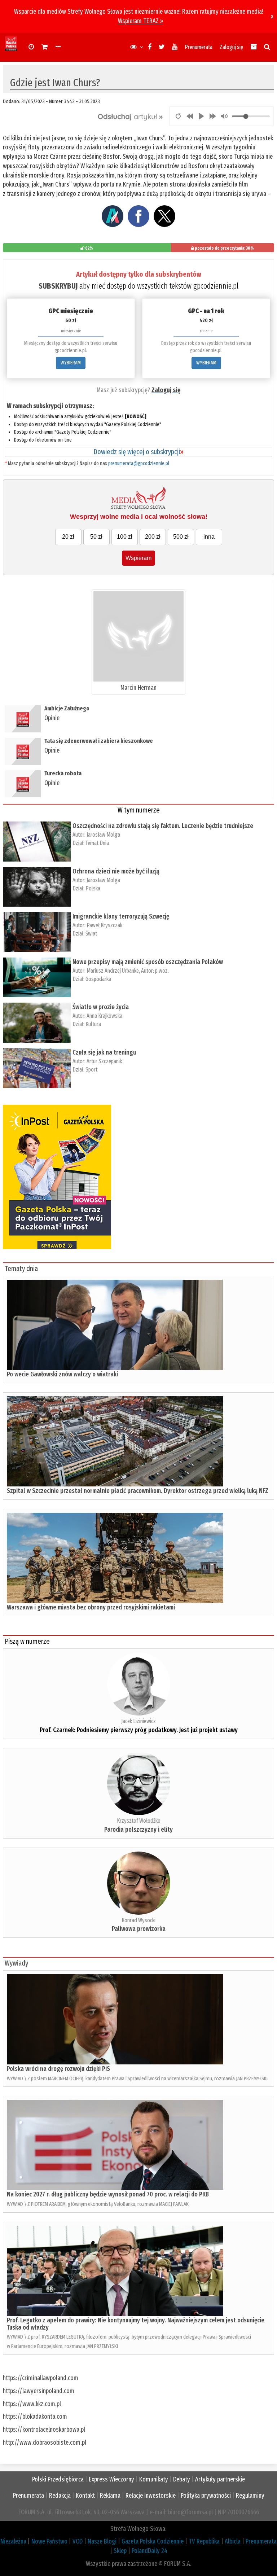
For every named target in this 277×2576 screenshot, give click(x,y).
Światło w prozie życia (101, 1007)
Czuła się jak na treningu (104, 1052)
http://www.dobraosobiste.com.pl (45, 2443)
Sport (91, 1070)
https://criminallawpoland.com (41, 2378)
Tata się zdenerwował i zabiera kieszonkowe (99, 741)
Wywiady (16, 1963)
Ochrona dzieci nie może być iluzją (116, 871)
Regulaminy (250, 2496)
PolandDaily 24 (150, 2551)
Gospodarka (98, 979)
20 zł (68, 537)
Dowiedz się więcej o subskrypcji (138, 452)
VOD (78, 2541)
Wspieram (138, 558)
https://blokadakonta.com (35, 2417)
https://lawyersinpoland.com (39, 2391)
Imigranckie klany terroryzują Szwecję (121, 916)
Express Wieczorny (111, 2479)
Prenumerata (199, 47)
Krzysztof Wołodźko (139, 1821)
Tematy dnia (21, 1269)
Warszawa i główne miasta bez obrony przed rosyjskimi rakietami (91, 1607)
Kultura (93, 1024)
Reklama (110, 2496)
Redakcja (60, 2496)
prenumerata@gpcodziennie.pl (139, 463)
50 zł (96, 537)
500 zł (181, 537)
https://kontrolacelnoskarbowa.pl (44, 2430)
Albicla (233, 2541)
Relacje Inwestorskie (151, 2496)
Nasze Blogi (102, 2541)
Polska (93, 888)
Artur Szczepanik (104, 1061)
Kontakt (85, 2496)
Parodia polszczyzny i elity (138, 1830)
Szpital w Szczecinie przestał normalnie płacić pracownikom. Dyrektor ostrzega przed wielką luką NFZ (138, 1491)
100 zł (125, 537)
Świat (91, 934)
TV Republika (204, 2541)
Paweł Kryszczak (104, 925)
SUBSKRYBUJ (58, 286)
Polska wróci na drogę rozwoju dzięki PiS (58, 2069)
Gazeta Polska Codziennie (153, 2541)
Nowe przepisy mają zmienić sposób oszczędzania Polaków (148, 962)
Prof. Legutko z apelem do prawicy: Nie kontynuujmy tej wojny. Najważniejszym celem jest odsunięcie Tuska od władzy (136, 2324)
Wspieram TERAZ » (140, 21)
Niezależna (13, 2541)
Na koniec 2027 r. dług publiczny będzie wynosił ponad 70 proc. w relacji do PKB (108, 2194)
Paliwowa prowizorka (139, 1929)
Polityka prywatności (206, 2496)
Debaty (182, 2479)
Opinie (52, 718)
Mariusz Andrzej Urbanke (113, 971)
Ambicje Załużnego (67, 708)
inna (209, 537)
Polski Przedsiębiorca (58, 2479)
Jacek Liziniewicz (138, 1721)
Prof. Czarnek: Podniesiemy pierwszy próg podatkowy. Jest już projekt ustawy (139, 1730)
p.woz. (162, 971)
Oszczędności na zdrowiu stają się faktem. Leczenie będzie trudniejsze (163, 826)
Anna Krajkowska (104, 1016)
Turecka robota (63, 773)
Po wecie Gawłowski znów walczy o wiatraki (62, 1374)
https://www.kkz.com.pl (32, 2404)
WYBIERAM (71, 363)
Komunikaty (154, 2479)
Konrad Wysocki (138, 1920)
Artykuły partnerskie (220, 2479)
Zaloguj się (231, 47)
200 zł (153, 537)
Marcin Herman (138, 688)
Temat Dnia (97, 843)
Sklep (120, 2551)
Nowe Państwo (49, 2541)
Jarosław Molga (103, 835)
